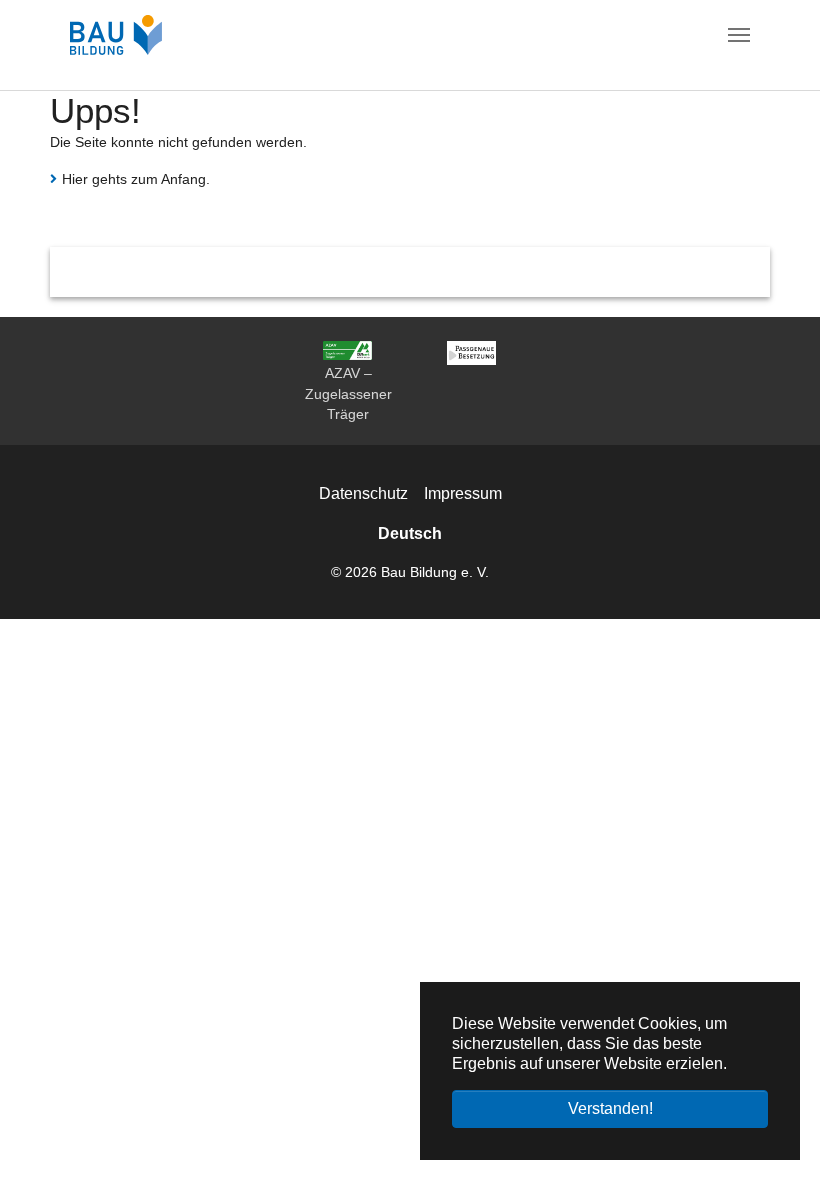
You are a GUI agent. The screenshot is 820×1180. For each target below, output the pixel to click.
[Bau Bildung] (116, 35)
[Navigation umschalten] (739, 35)
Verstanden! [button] (610, 1108)
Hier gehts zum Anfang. (136, 179)
